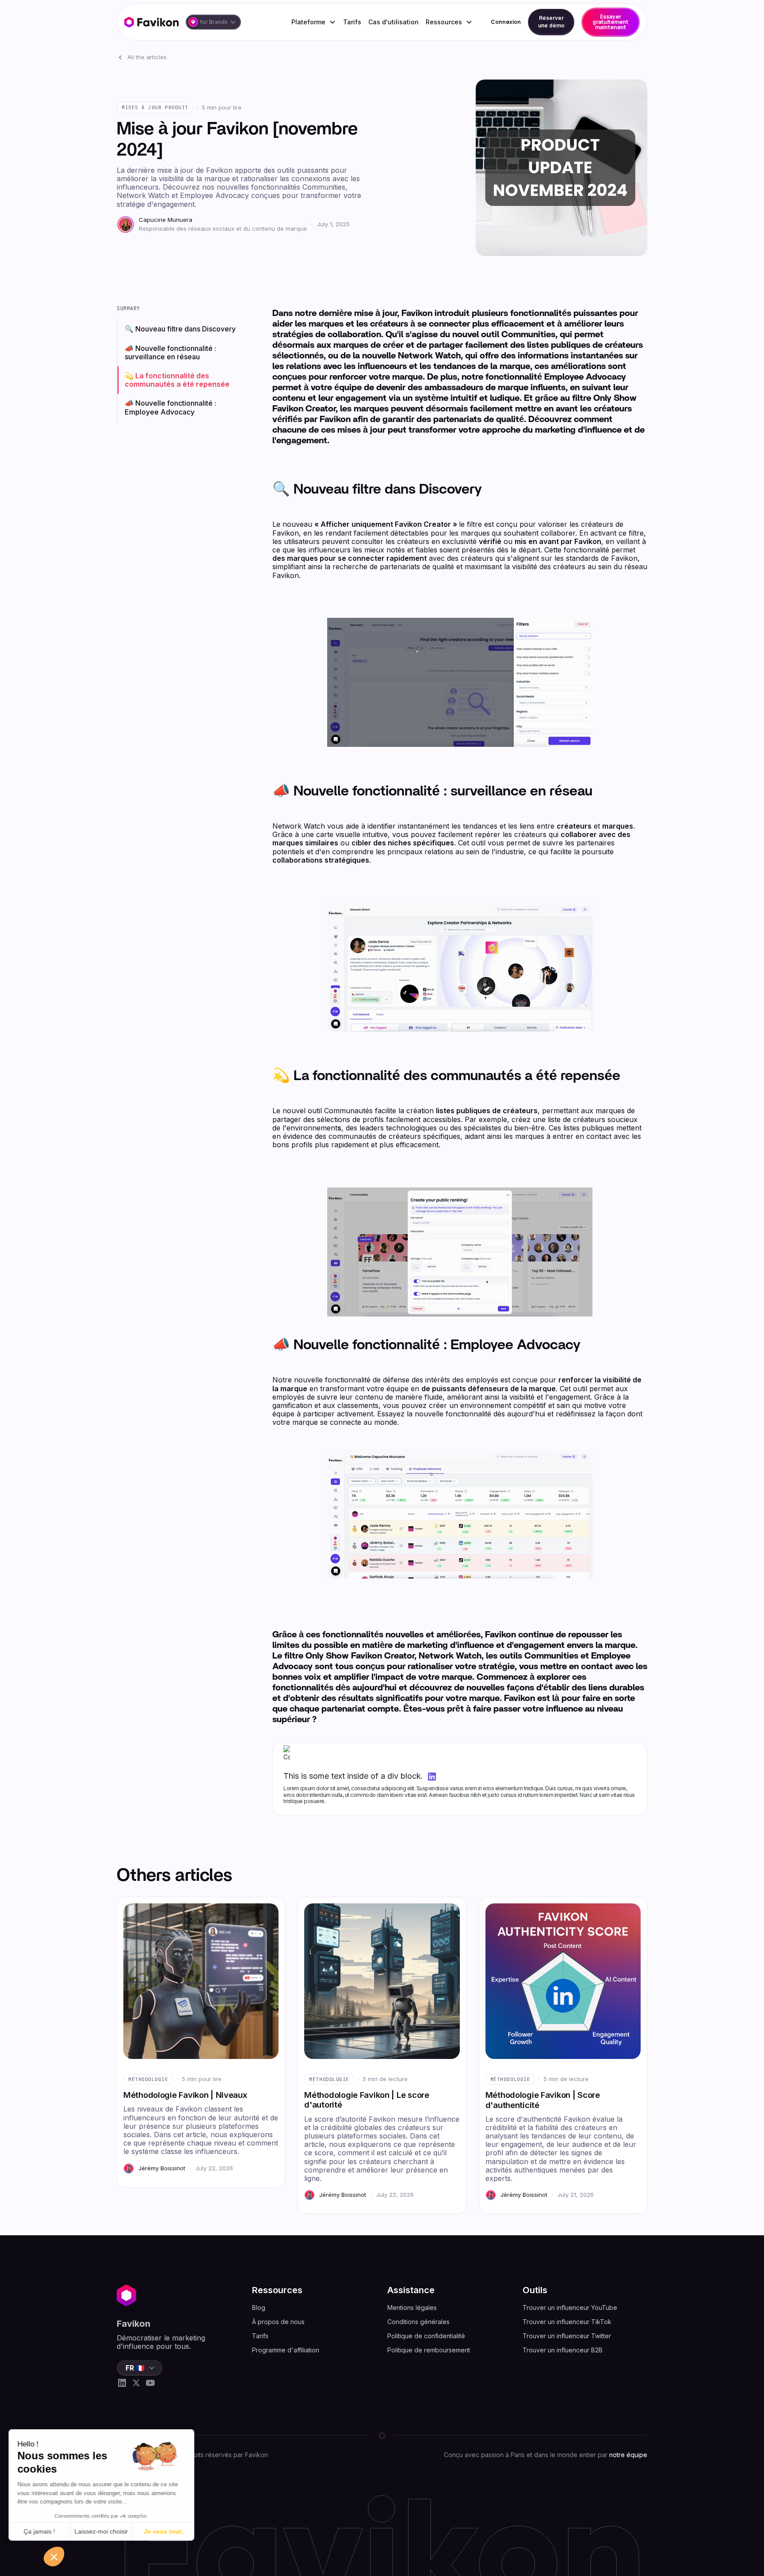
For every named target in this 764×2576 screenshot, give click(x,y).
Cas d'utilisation (393, 22)
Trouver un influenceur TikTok (567, 2322)
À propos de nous (278, 2322)
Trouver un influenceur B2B (563, 2350)
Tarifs (352, 22)
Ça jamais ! (40, 2531)
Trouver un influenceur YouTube (570, 2308)
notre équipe (628, 2455)
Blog (259, 2308)
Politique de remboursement (429, 2350)
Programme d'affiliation (286, 2350)
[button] (213, 22)
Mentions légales (412, 2308)
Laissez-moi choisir (101, 2531)
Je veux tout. (164, 2531)
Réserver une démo (551, 22)
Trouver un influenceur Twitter (567, 2336)
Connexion (506, 22)
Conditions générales (418, 2322)
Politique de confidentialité (426, 2336)
